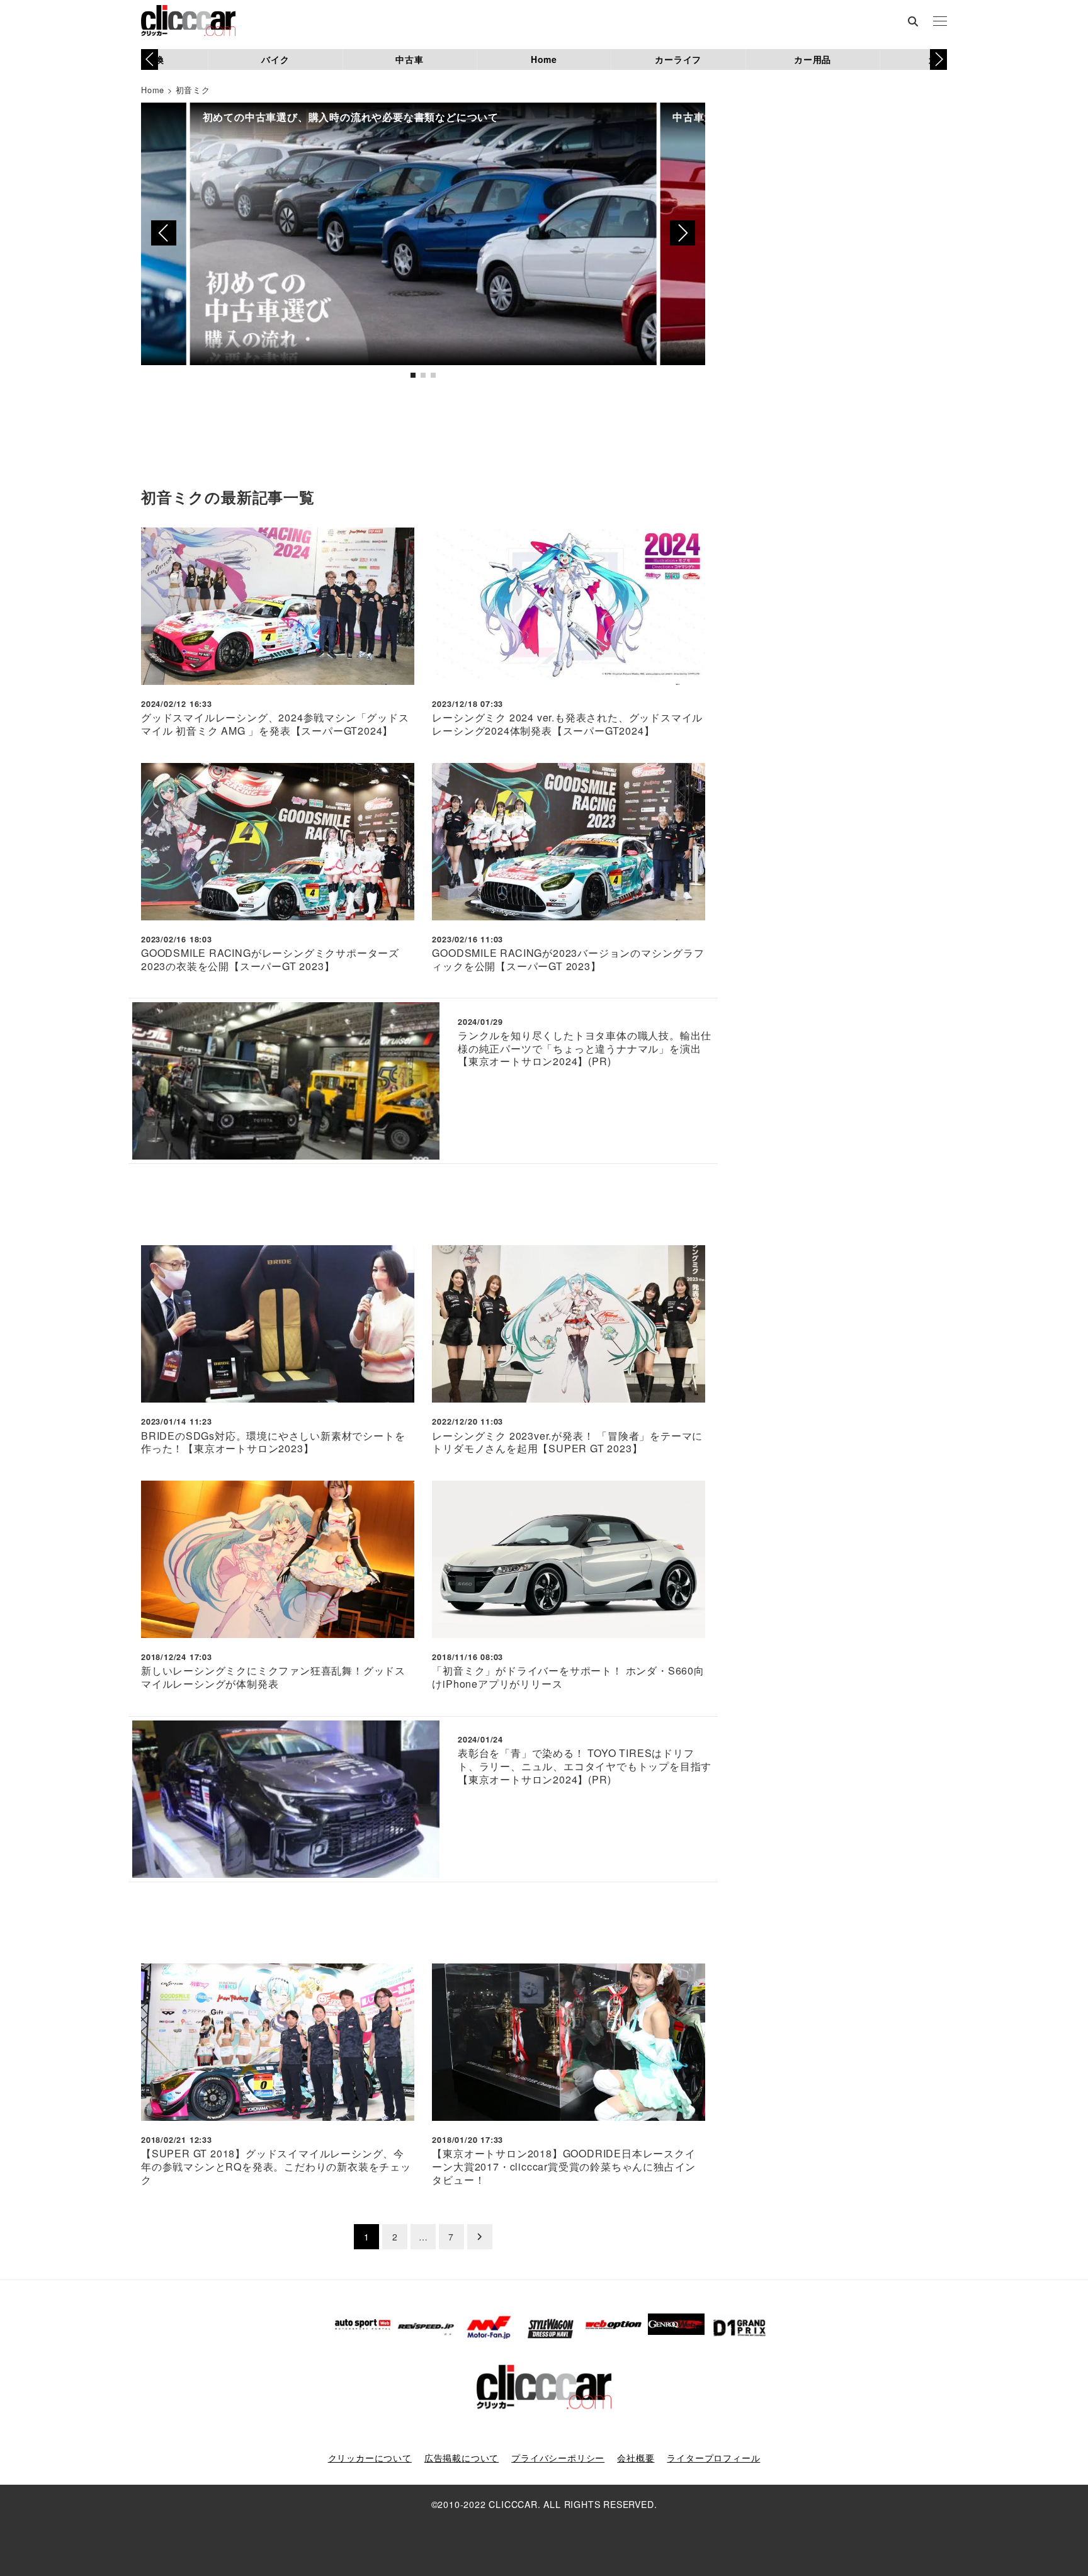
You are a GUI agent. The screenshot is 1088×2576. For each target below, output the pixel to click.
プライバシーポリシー (558, 2458)
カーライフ (678, 59)
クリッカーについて (370, 2458)
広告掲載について (462, 2458)
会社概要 (636, 2458)
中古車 (409, 59)
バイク (275, 59)
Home (544, 59)
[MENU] (940, 22)
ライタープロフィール (713, 2458)
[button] (938, 59)
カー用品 (813, 59)
